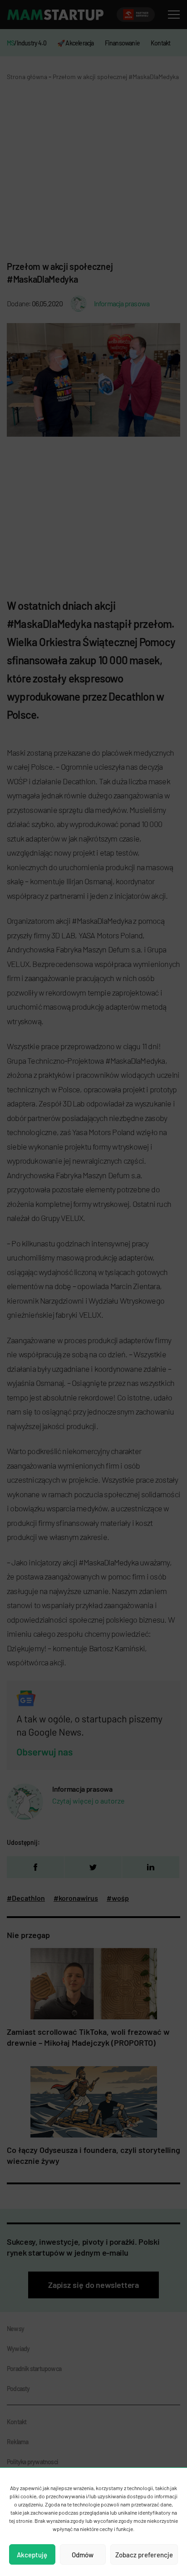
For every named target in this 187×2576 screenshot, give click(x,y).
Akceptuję (32, 2555)
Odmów (83, 2555)
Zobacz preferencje (144, 2555)
